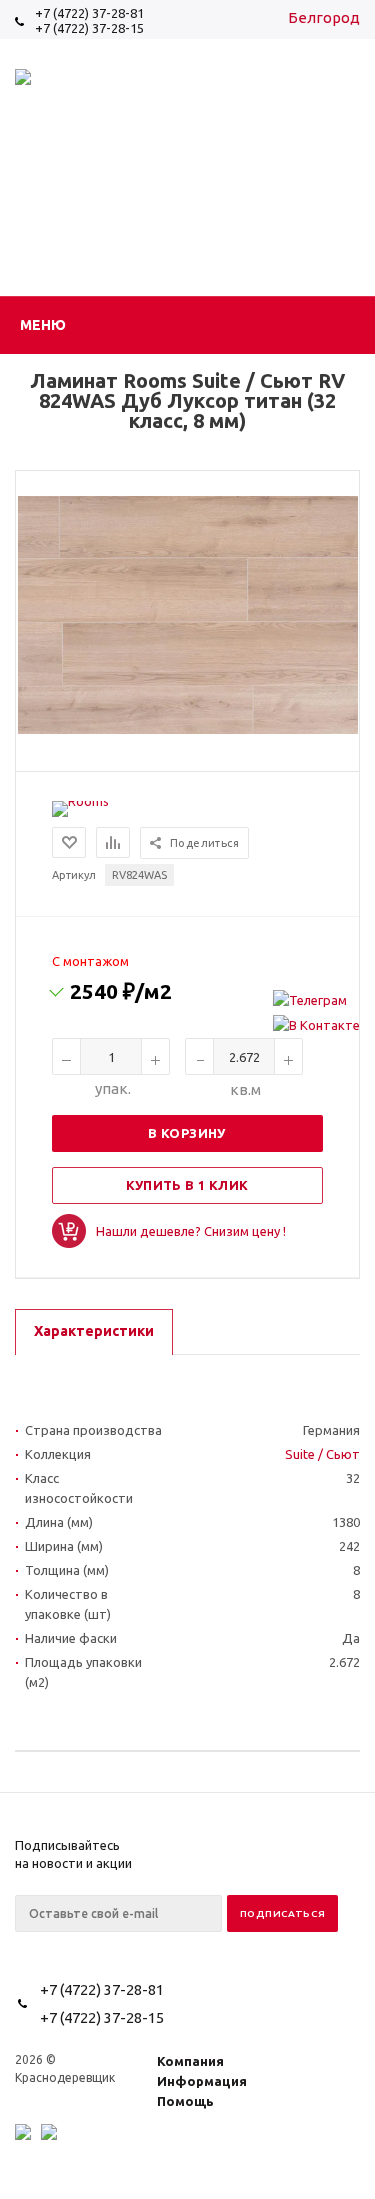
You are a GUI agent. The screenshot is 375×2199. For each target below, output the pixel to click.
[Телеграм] (316, 1000)
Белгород (324, 17)
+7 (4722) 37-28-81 (89, 13)
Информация (202, 2081)
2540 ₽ (121, 991)
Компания (190, 2061)
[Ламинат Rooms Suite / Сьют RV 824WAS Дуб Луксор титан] (188, 729)
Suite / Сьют (322, 1454)
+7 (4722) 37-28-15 (89, 28)
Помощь (185, 2101)
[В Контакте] (316, 1025)
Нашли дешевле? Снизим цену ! (191, 1231)
